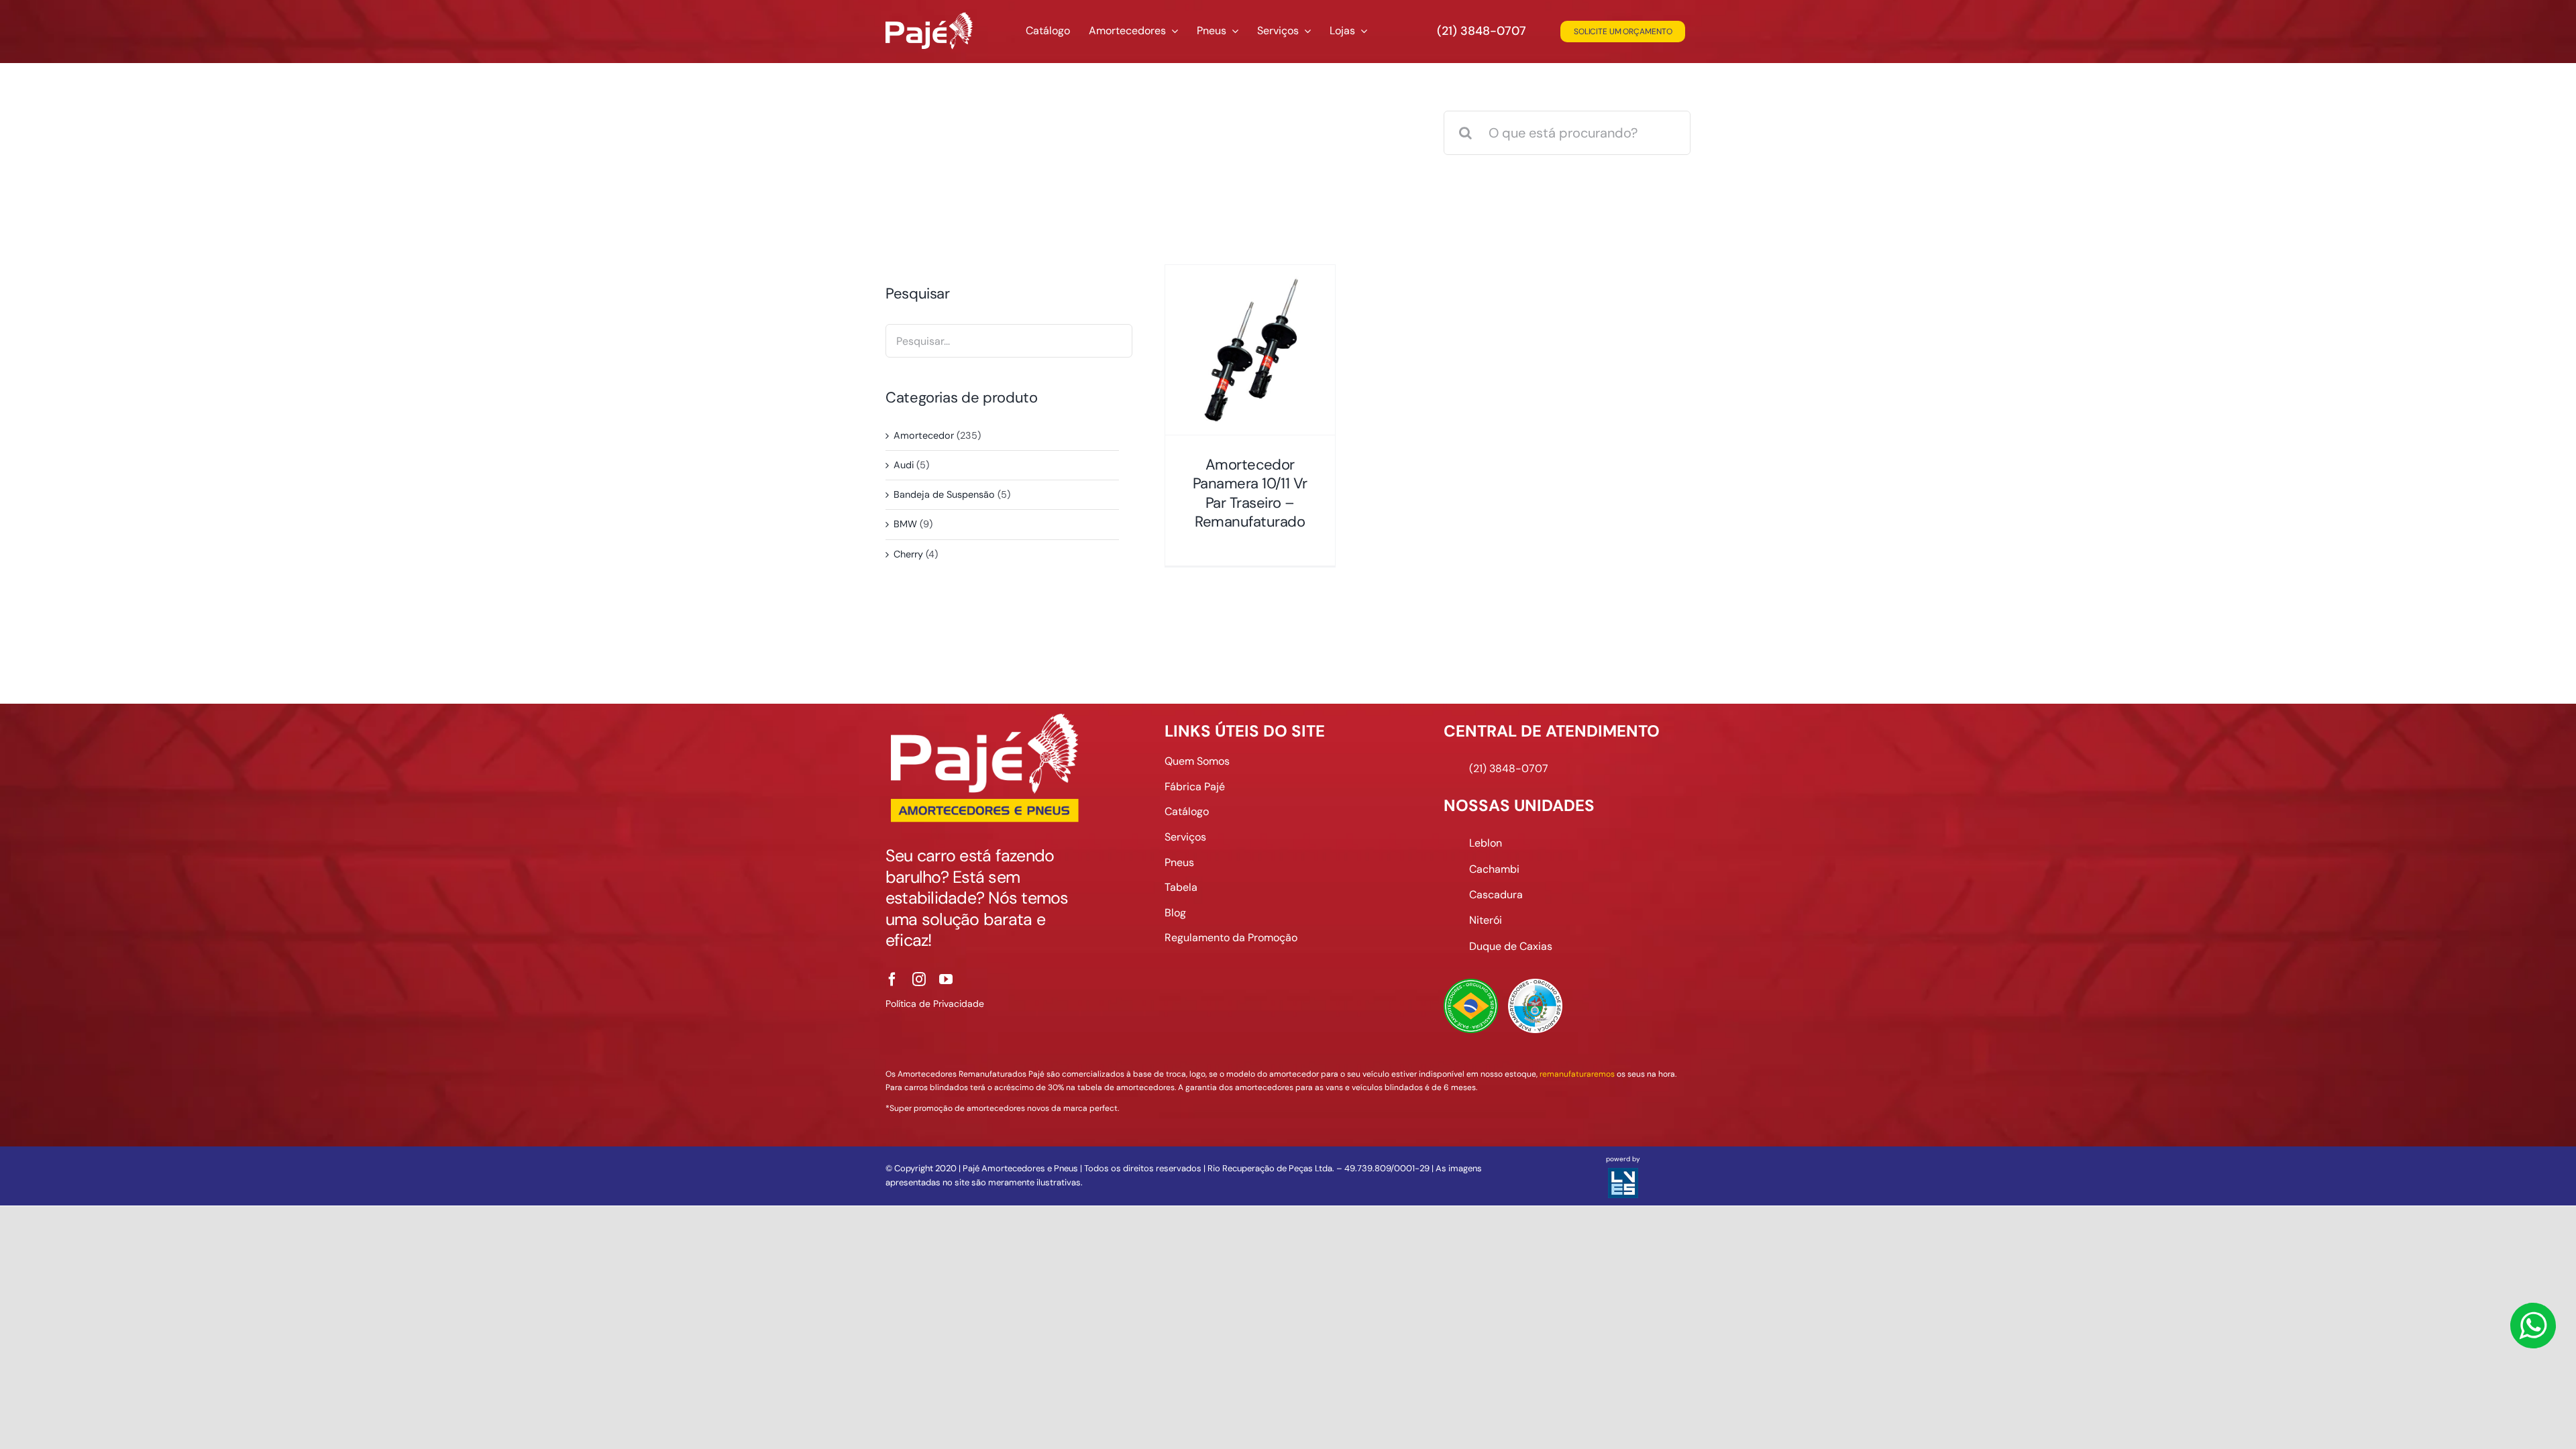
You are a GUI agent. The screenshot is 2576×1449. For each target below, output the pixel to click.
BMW (905, 524)
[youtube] (946, 979)
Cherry (908, 554)
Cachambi (1494, 869)
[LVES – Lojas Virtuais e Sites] (1623, 1174)
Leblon (1486, 843)
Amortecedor (924, 435)
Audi (904, 465)
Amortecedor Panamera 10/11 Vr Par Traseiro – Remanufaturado (1250, 493)
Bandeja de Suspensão (944, 494)
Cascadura (1496, 895)
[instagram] (919, 979)
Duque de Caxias (1511, 946)
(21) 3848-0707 (1482, 31)
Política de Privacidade (935, 1004)
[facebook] (892, 979)
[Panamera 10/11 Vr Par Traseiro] (1250, 350)
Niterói (1486, 920)
